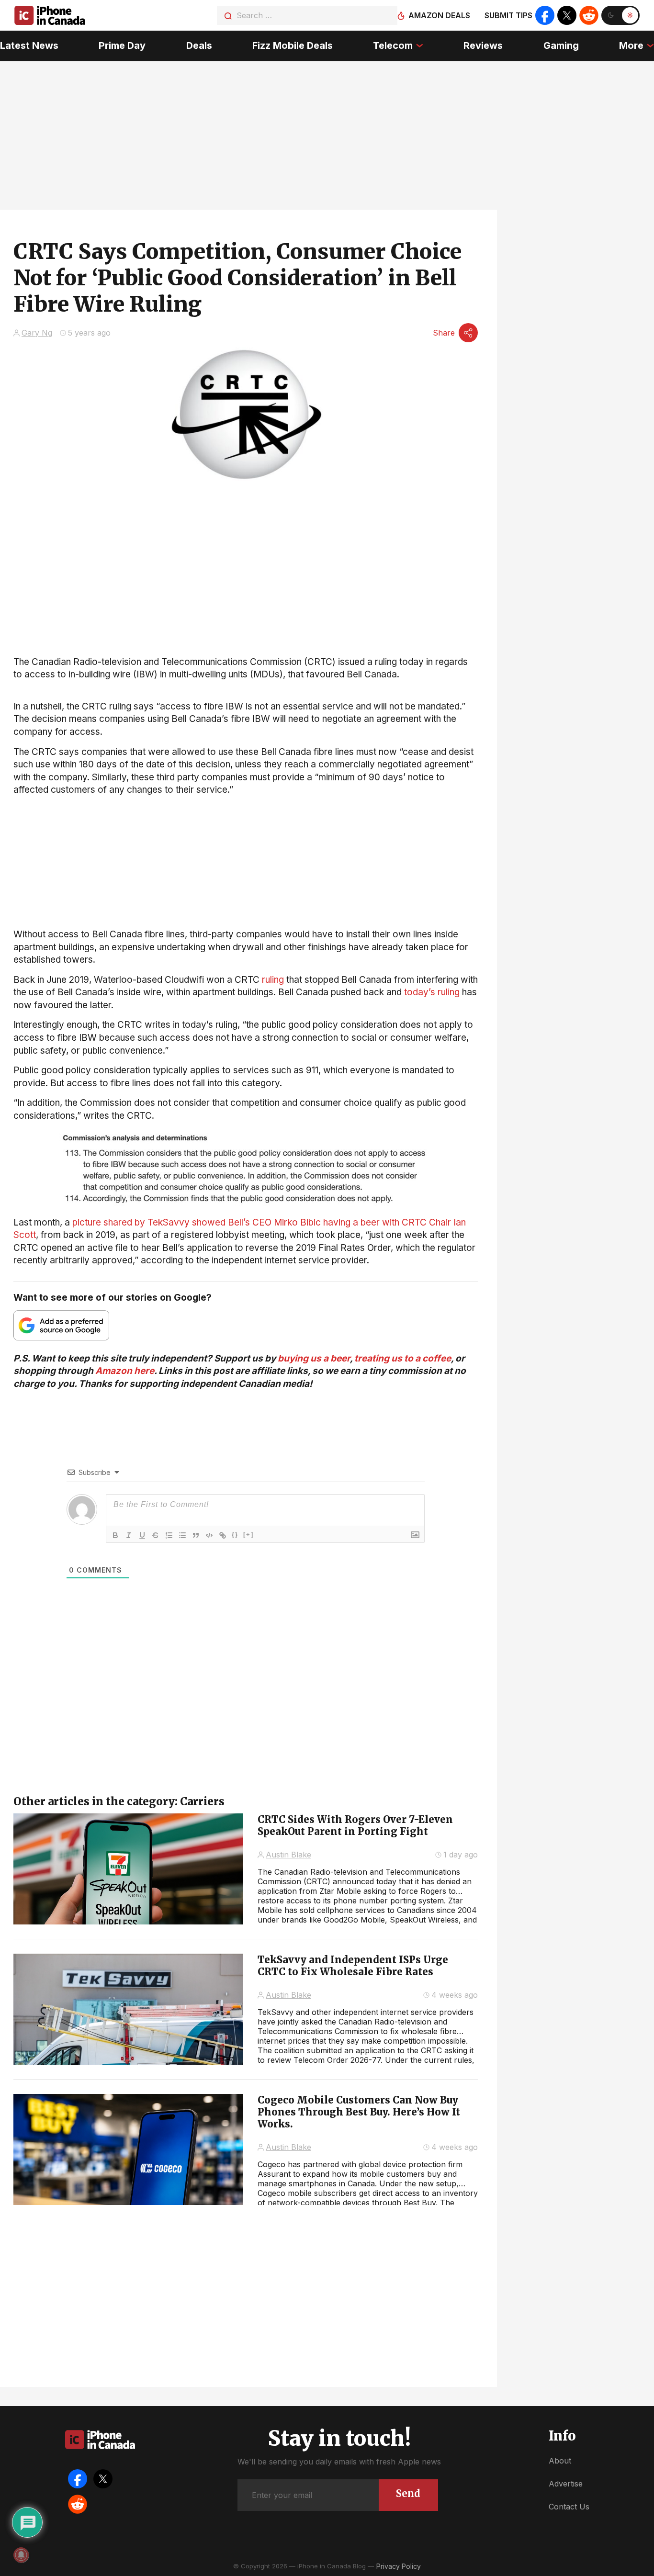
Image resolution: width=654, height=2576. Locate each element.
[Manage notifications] (21, 2555)
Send (408, 2493)
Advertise (566, 2484)
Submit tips (508, 15)
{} (235, 1535)
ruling (273, 980)
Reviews (483, 45)
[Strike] (156, 1535)
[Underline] (142, 1535)
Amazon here (125, 1371)
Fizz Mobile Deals (293, 45)
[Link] (223, 1535)
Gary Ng (37, 333)
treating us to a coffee (403, 1358)
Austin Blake (288, 1855)
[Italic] (129, 1535)
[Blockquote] (196, 1535)
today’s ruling (432, 992)
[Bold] (115, 1535)
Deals (199, 45)
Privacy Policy (399, 2566)
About (560, 2461)
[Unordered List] (182, 1535)
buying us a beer (314, 1358)
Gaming (561, 45)
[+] (248, 1535)
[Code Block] (209, 1535)
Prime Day (122, 45)
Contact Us (569, 2507)
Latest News (29, 45)
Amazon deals (439, 15)
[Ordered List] (169, 1535)
